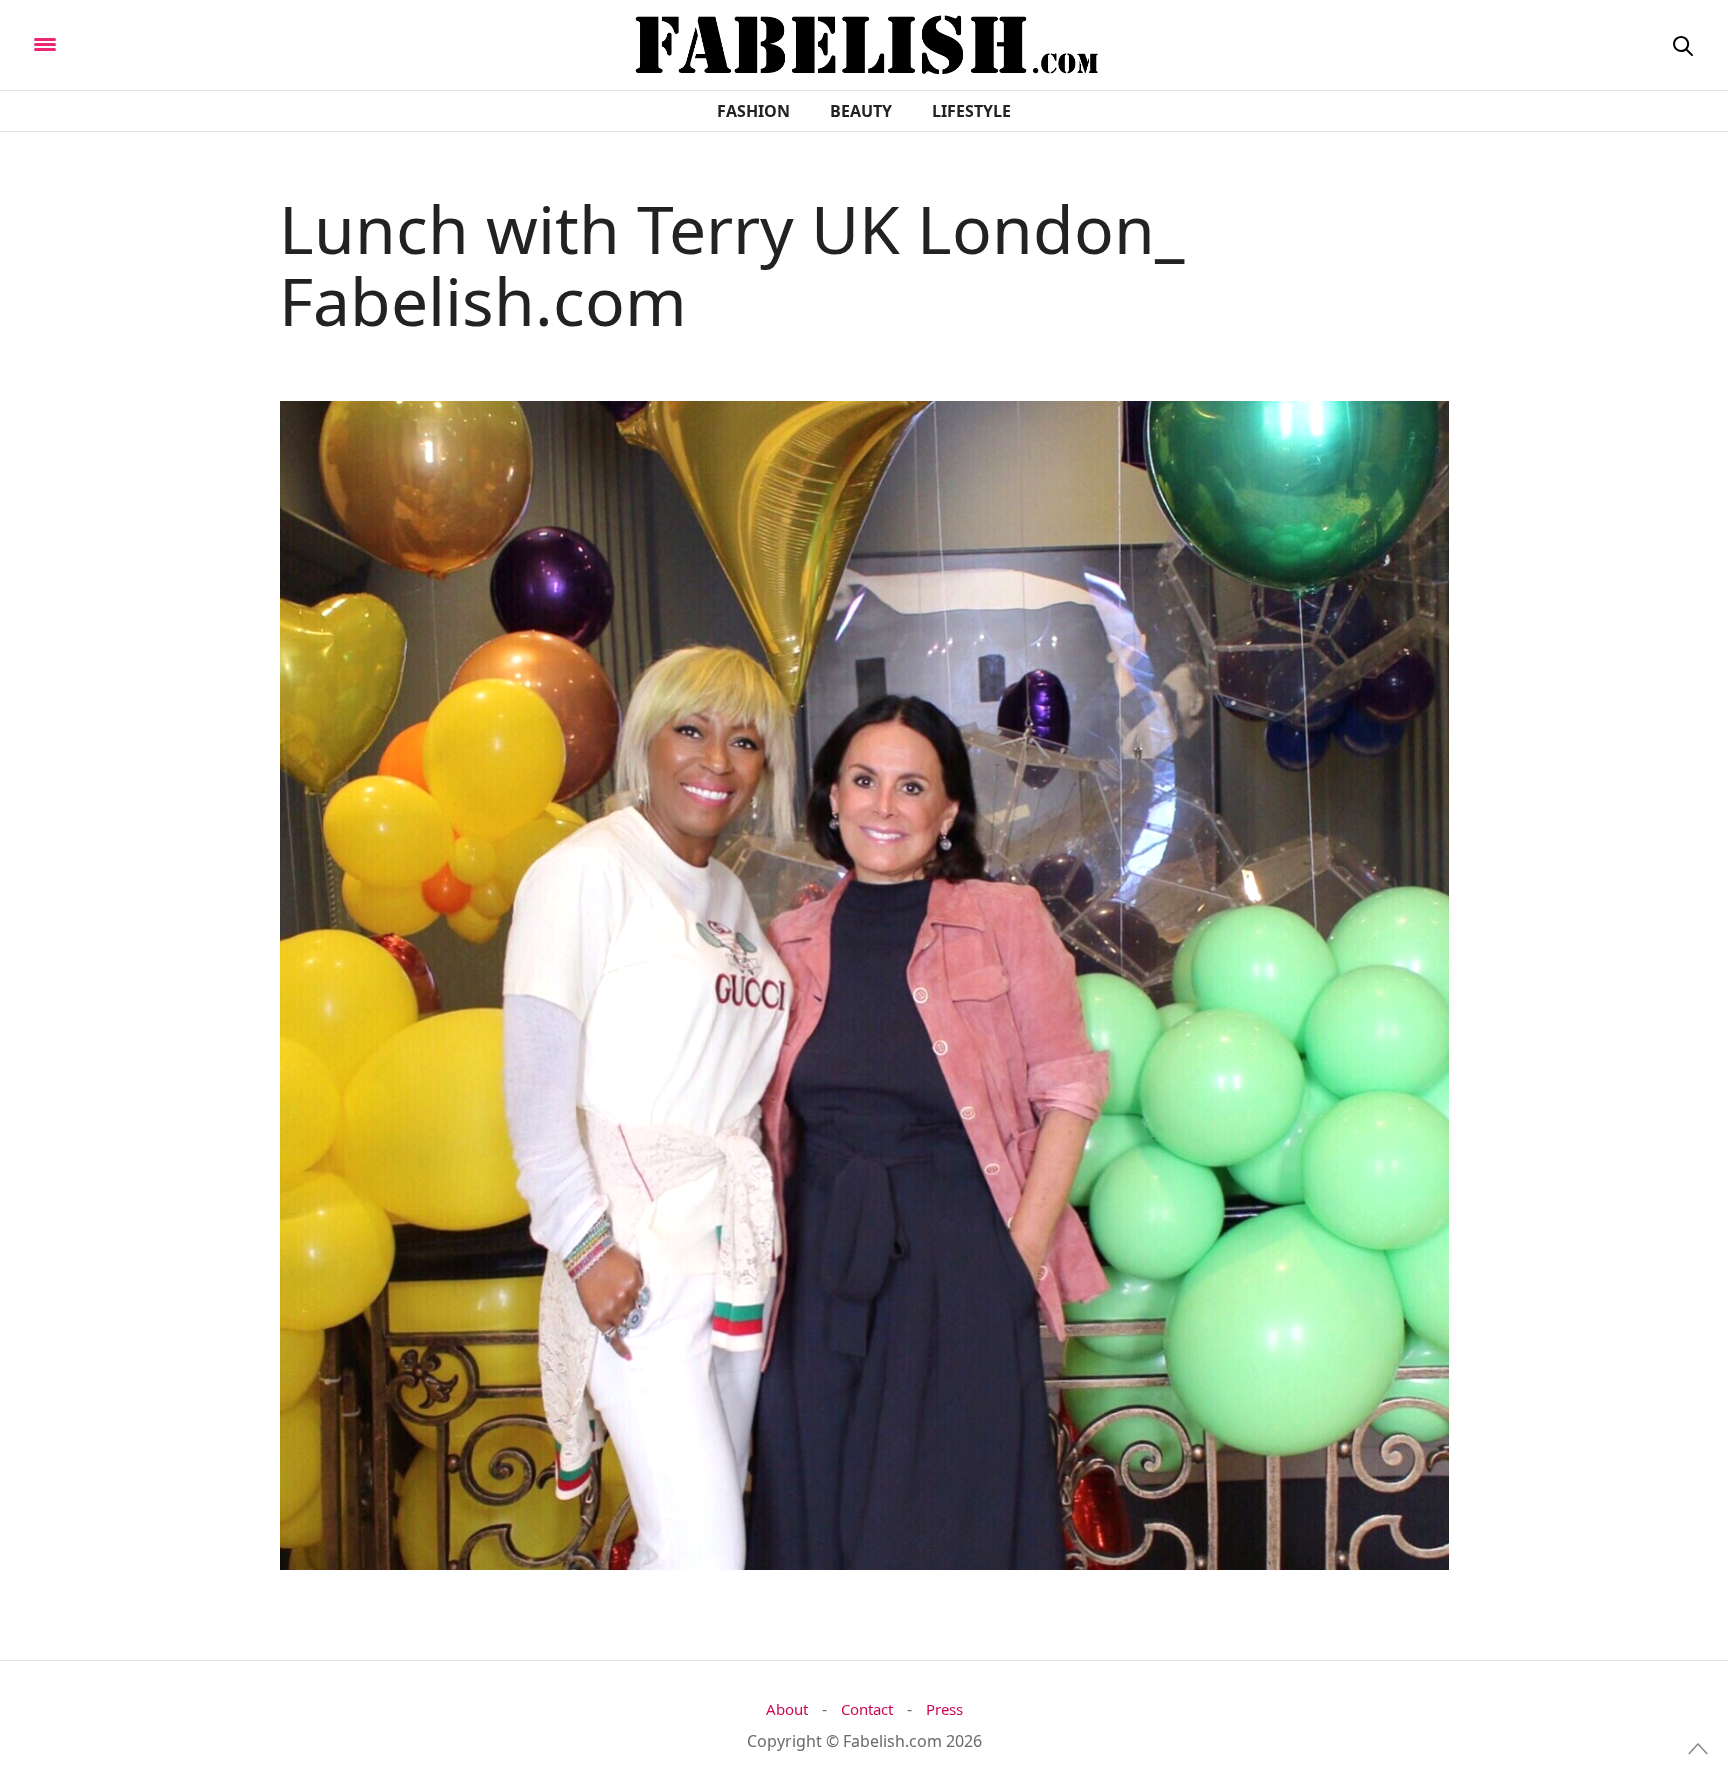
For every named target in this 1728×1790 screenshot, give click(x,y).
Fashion (753, 111)
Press (944, 1709)
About (787, 1709)
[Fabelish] (211, 43)
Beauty (861, 111)
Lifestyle (971, 111)
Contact (867, 1709)
